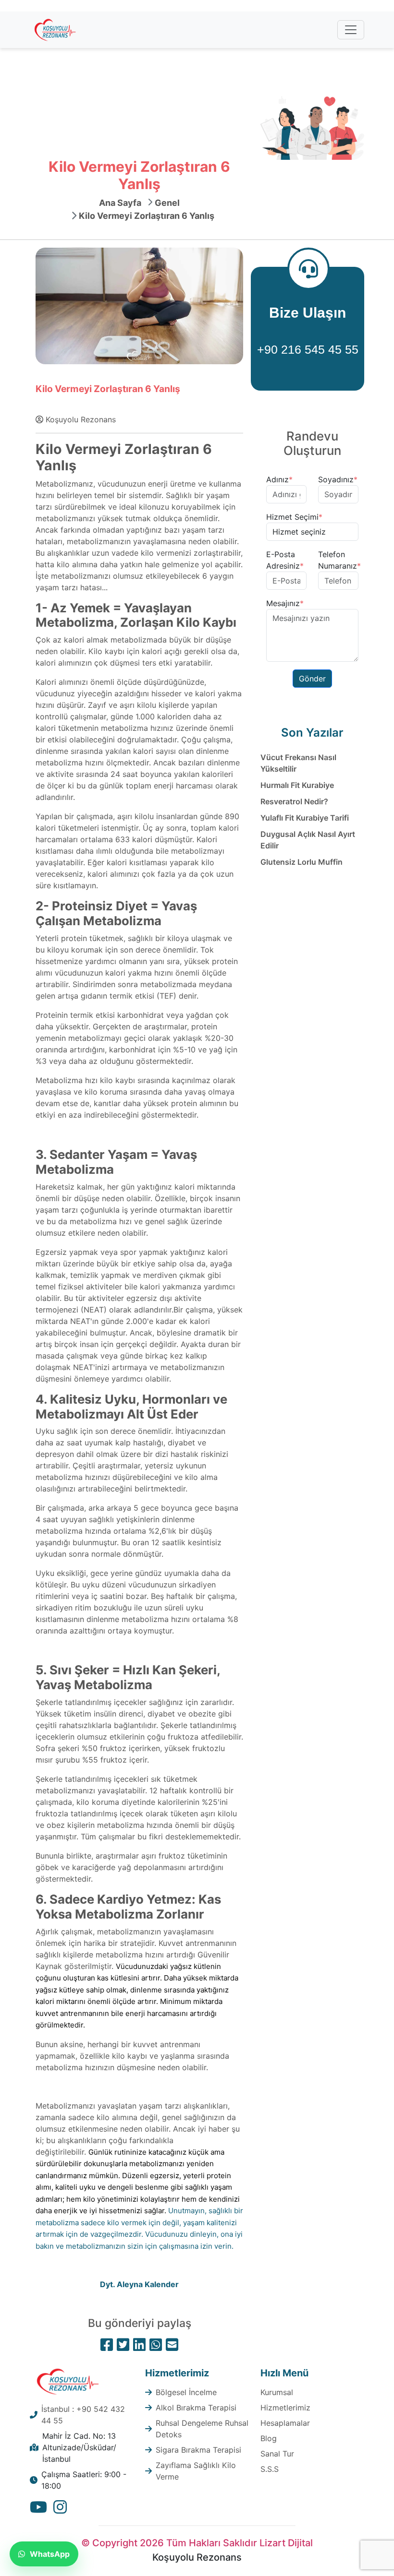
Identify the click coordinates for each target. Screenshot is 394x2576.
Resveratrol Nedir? (294, 801)
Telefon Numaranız (339, 560)
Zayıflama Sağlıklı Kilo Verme (196, 2471)
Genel (167, 203)
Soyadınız (338, 479)
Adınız (279, 479)
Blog (269, 2438)
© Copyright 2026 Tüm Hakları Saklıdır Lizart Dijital (197, 2543)
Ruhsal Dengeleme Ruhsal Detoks (202, 2429)
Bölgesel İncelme (186, 2392)
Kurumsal (277, 2392)
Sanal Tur (277, 2454)
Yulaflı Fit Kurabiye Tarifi (305, 818)
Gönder (312, 679)
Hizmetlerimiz (285, 2408)
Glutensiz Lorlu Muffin (302, 862)
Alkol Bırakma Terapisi (196, 2408)
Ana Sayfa (120, 203)
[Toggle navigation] (351, 30)
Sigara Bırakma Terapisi (198, 2450)
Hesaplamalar (285, 2423)
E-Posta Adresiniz (285, 560)
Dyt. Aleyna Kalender (139, 2284)
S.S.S (270, 2469)
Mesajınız (285, 603)
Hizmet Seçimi (294, 517)
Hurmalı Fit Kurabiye (297, 785)
